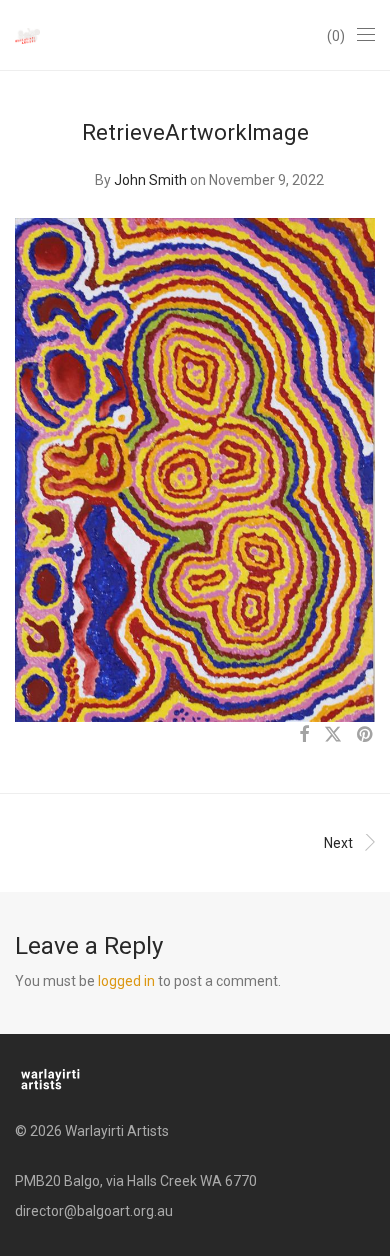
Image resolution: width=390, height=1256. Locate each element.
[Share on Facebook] (304, 735)
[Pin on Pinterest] (366, 735)
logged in (126, 981)
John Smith (150, 180)
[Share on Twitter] (333, 735)
